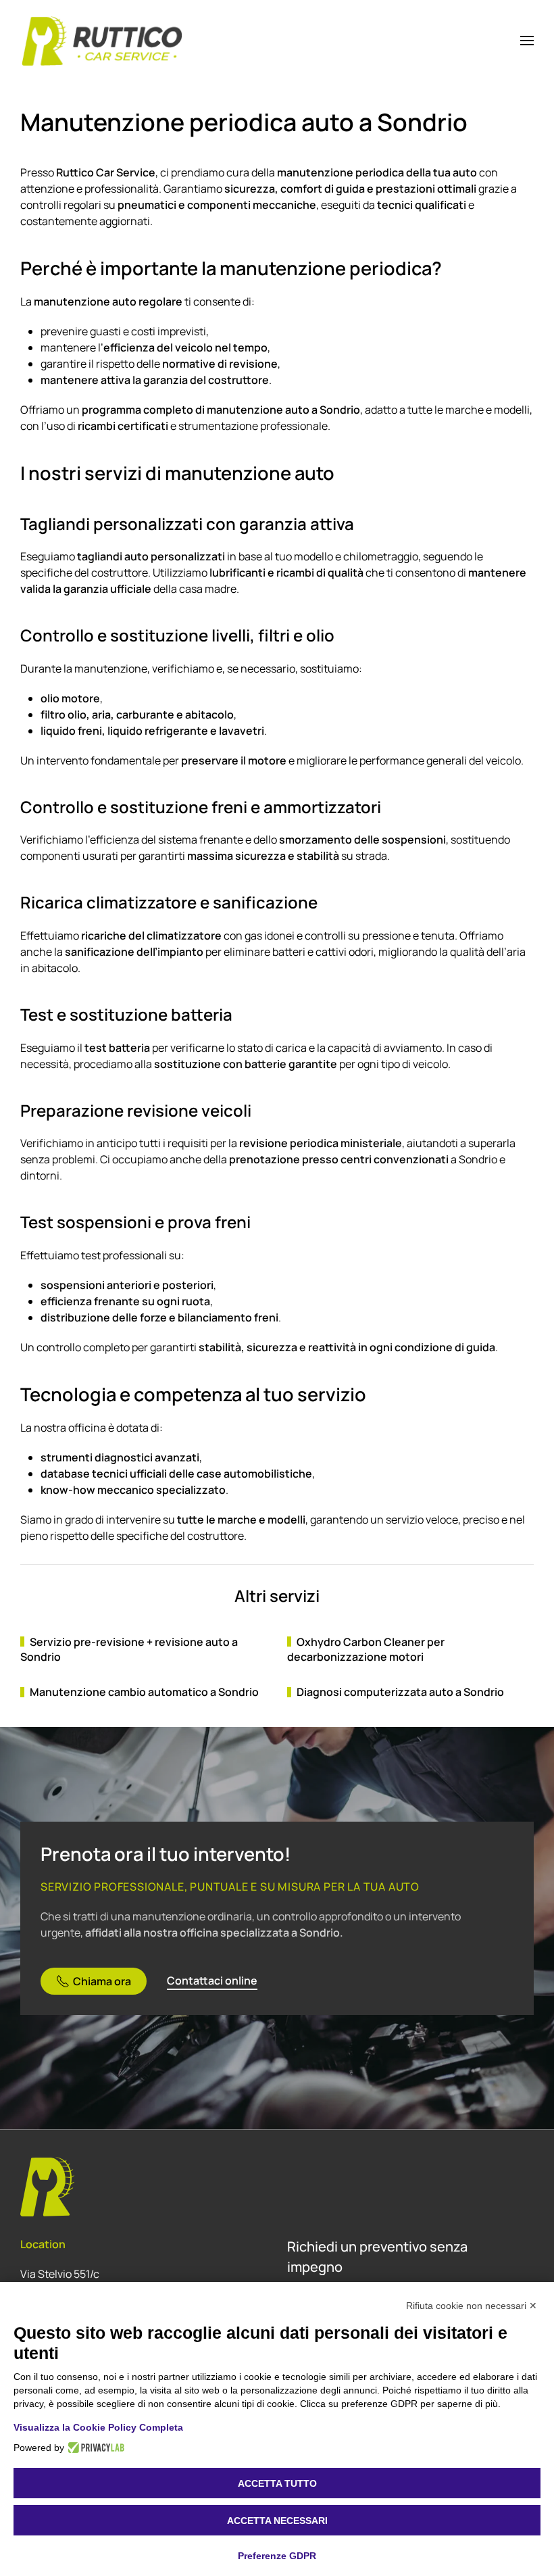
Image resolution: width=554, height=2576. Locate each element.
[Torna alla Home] (103, 41)
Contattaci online (212, 1980)
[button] (527, 41)
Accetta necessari (277, 2521)
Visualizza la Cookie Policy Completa (98, 2427)
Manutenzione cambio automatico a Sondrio (144, 1692)
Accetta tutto (277, 2483)
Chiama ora (102, 1981)
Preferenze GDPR (277, 2556)
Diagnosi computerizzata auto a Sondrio (400, 1692)
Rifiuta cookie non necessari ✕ (472, 2306)
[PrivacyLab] (94, 2448)
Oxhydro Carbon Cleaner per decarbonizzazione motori (366, 1649)
